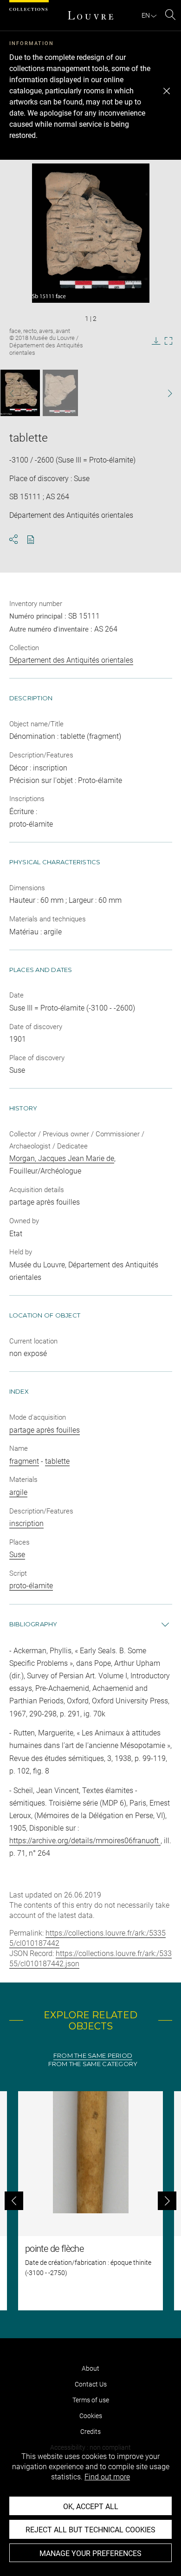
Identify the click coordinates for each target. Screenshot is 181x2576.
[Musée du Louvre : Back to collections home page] (90, 15)
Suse (17, 1555)
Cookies (91, 2416)
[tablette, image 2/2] (60, 393)
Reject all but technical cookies (90, 2530)
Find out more (107, 2477)
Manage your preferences (90, 2553)
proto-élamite (31, 1586)
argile (18, 1492)
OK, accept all (91, 2507)
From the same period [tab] (93, 2056)
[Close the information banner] (167, 91)
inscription (26, 1523)
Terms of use (91, 2400)
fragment (24, 1461)
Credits (90, 2432)
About (90, 2368)
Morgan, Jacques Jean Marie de (62, 1158)
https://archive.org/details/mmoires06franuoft (85, 1841)
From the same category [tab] (93, 2064)
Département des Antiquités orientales (71, 660)
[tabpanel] (90, 2201)
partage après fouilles (45, 1430)
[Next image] (165, 393)
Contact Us (91, 2384)
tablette (57, 1461)
